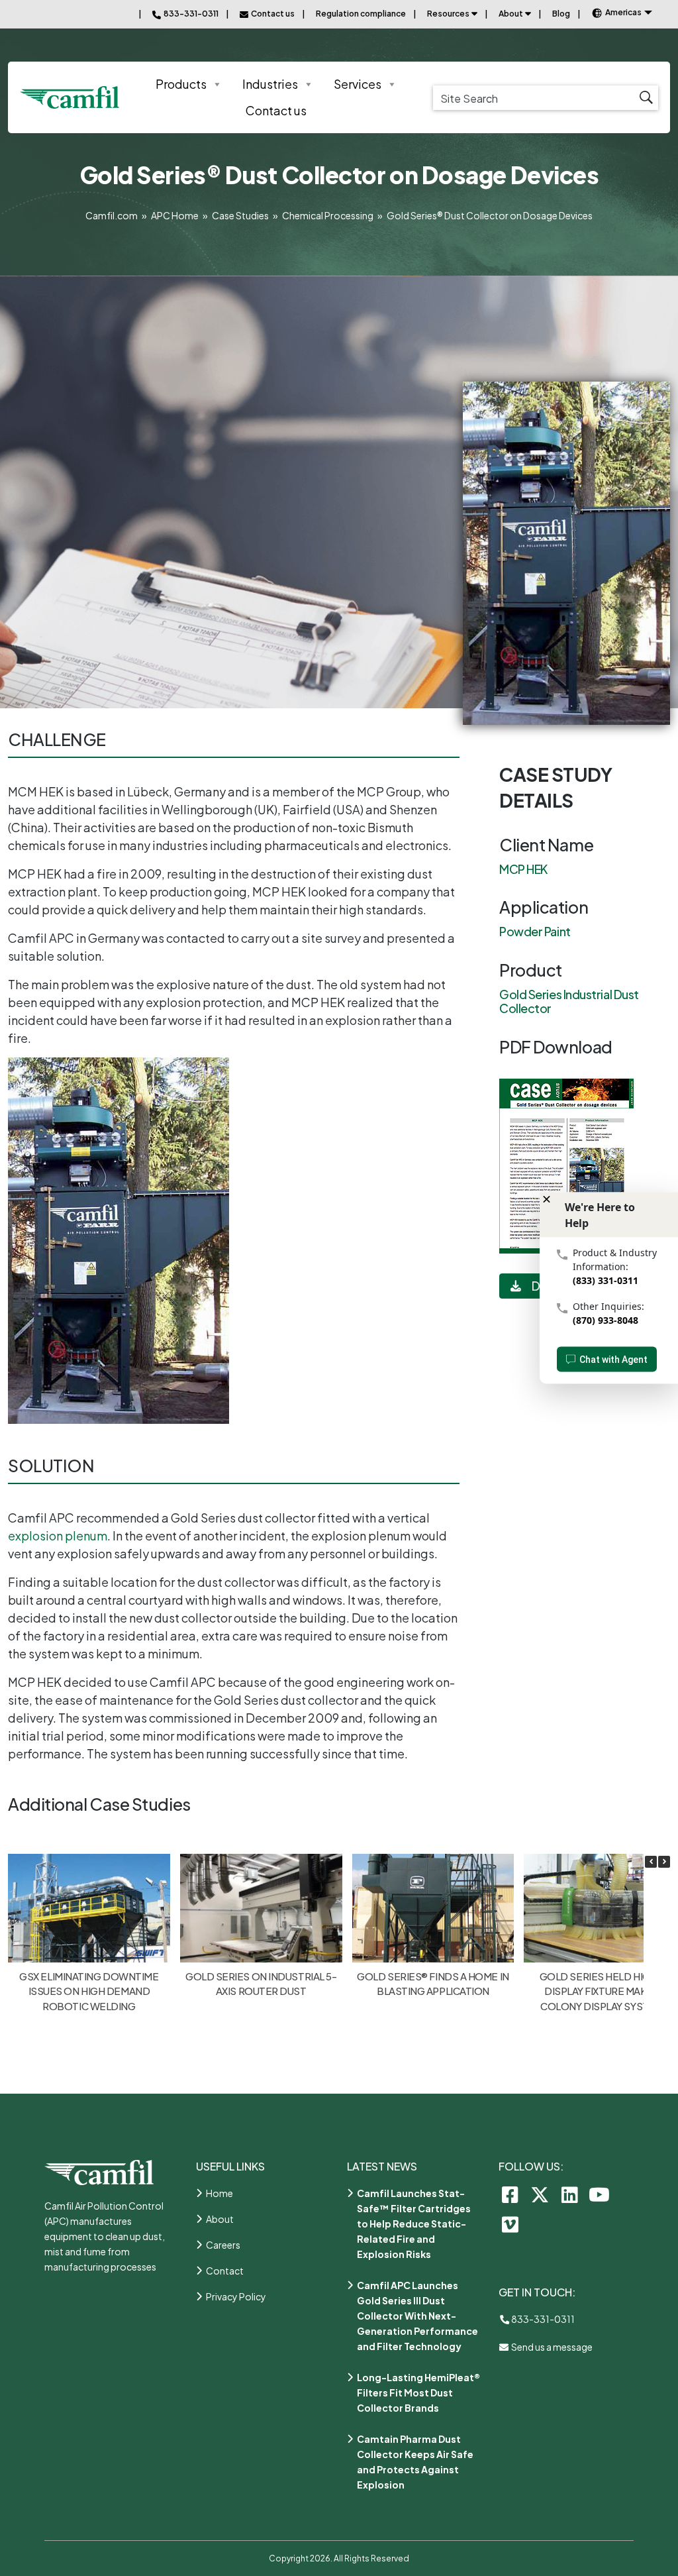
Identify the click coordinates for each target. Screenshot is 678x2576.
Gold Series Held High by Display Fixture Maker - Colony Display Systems (605, 1991)
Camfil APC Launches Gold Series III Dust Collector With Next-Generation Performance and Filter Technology (417, 2316)
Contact (225, 2271)
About (511, 14)
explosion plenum (58, 1535)
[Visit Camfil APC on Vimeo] (510, 2224)
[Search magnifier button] (646, 98)
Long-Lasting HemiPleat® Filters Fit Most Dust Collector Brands (418, 2392)
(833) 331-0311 (605, 1280)
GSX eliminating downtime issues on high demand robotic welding (89, 1991)
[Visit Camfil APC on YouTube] (600, 2194)
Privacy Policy (236, 2296)
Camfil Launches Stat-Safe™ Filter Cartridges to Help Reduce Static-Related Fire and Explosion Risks (414, 2224)
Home (219, 2193)
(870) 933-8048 (605, 1320)
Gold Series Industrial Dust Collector (569, 1001)
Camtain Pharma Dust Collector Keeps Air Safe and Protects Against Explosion (415, 2462)
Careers (223, 2245)
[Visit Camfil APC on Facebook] (510, 2194)
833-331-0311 (542, 2319)
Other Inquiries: (608, 1306)
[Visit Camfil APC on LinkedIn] (570, 2194)
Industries (270, 84)
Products (181, 84)
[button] (664, 1862)
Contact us (276, 110)
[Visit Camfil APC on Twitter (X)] (540, 2194)
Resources (448, 14)
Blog (561, 14)
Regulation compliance (361, 14)
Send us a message (551, 2347)
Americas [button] (623, 12)
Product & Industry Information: (615, 1260)
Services (358, 84)
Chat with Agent (613, 1360)
